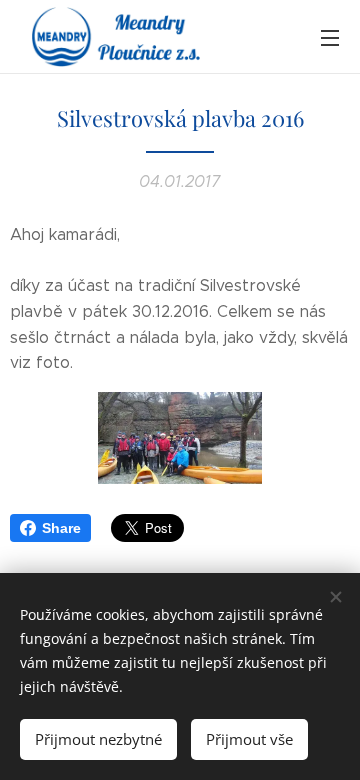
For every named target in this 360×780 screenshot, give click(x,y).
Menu (330, 37)
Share (61, 528)
